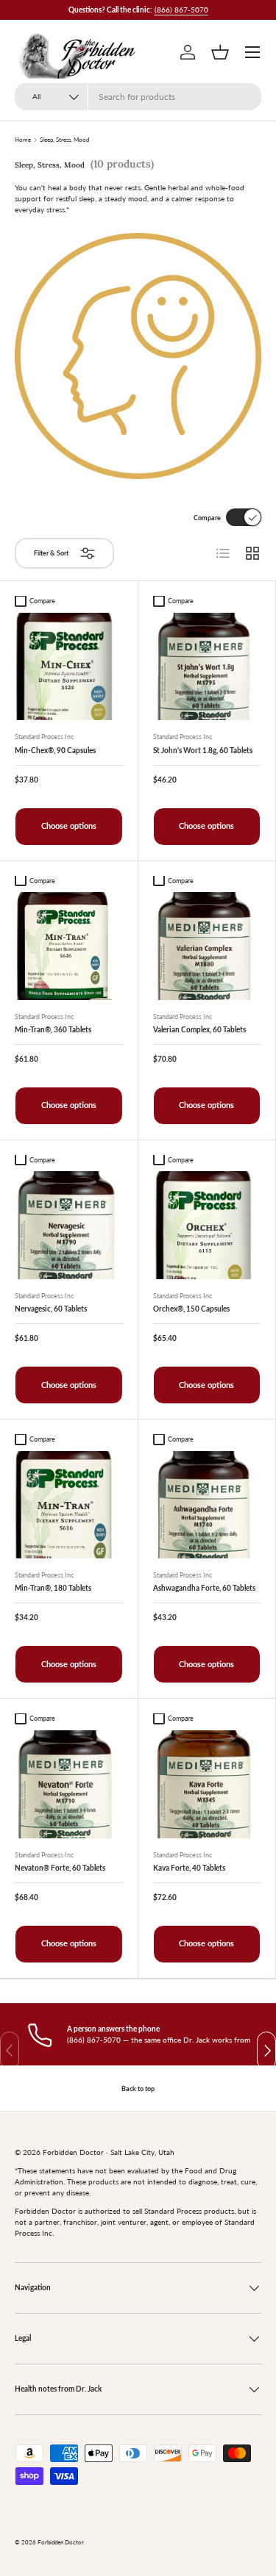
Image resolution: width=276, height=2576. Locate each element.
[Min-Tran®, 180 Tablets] (69, 1505)
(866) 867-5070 (181, 10)
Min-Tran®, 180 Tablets (53, 1588)
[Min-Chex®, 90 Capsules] (69, 667)
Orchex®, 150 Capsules (191, 1309)
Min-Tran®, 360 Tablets (53, 1029)
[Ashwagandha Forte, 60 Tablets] (207, 1505)
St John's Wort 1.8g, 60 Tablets (203, 750)
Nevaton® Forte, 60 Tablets (60, 1868)
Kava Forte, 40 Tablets (189, 1868)
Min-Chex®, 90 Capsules (55, 750)
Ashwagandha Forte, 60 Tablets (204, 1588)
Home (23, 140)
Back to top (138, 2088)
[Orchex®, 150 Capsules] (207, 1225)
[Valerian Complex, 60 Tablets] (207, 946)
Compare (207, 518)
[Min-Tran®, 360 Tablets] (69, 946)
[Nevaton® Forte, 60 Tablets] (69, 1784)
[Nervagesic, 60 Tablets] (69, 1225)
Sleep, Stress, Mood (64, 140)
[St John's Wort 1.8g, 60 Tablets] (207, 667)
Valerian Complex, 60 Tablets (199, 1029)
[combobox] (138, 97)
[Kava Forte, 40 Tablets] (207, 1784)
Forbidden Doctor (61, 2543)
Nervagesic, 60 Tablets (51, 1309)
